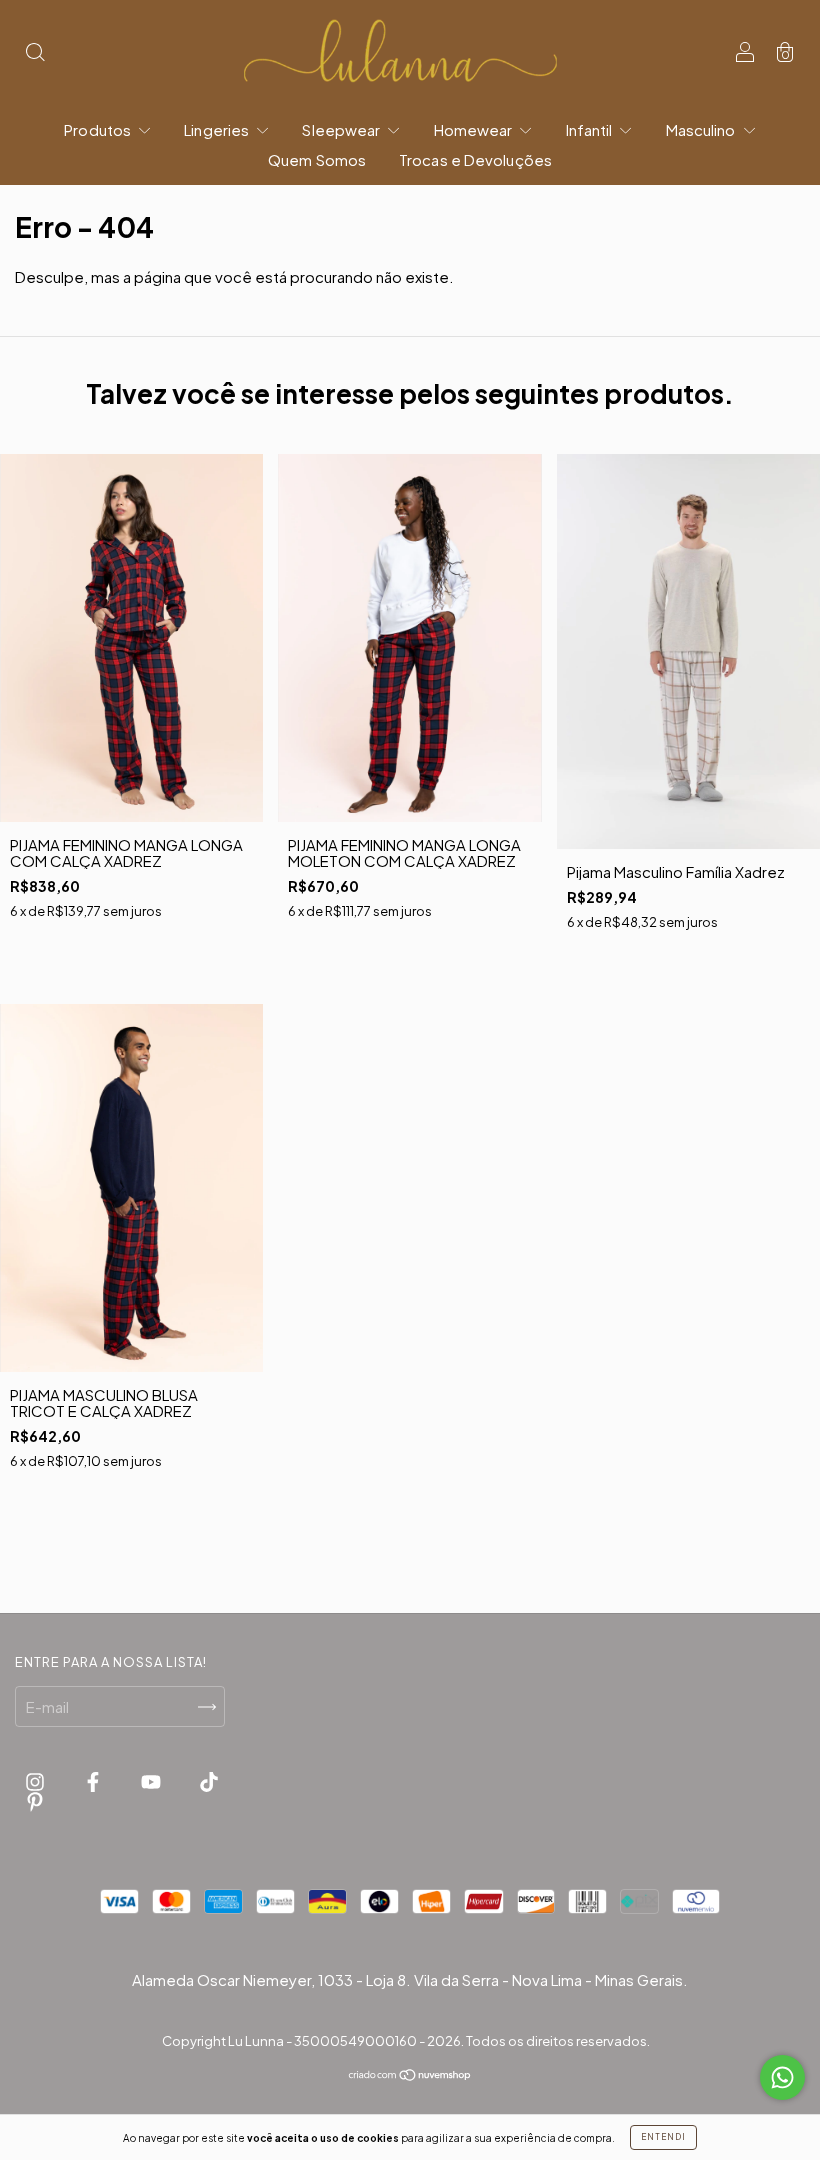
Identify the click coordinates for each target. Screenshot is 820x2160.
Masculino (702, 129)
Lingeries (218, 129)
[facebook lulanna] (94, 1780)
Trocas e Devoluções (475, 159)
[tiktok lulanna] (209, 1780)
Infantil (591, 129)
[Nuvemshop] (410, 2074)
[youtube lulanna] (152, 1780)
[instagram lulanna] (36, 1780)
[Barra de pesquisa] (35, 53)
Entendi (663, 2137)
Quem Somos (317, 159)
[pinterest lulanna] (35, 1801)
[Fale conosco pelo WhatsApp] (782, 2077)
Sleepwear (342, 129)
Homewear (475, 129)
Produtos (99, 129)
